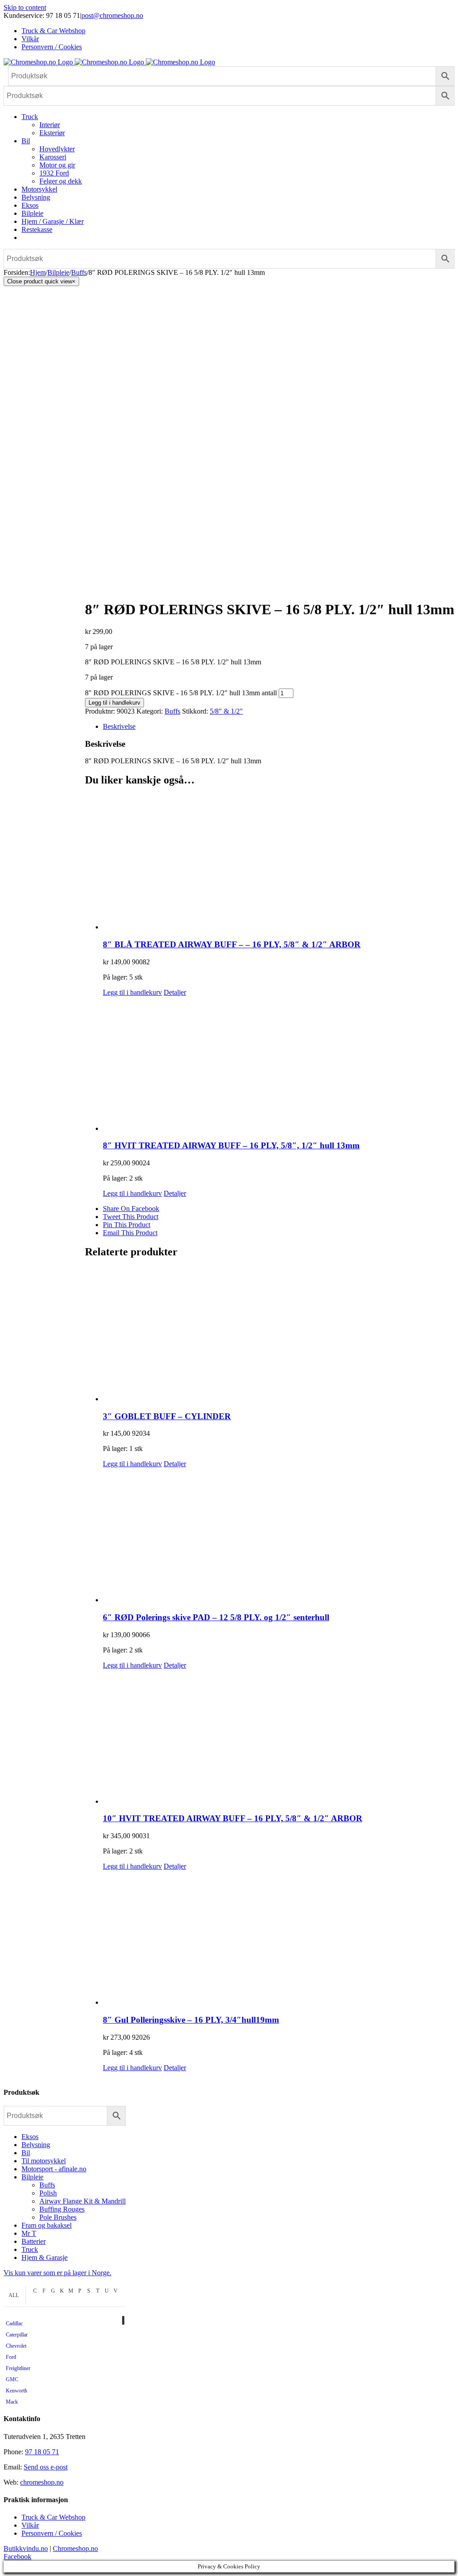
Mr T (29, 2233)
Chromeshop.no (75, 2548)
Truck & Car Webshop (53, 2517)
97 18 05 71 (42, 2452)
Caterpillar (17, 2335)
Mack (12, 2402)
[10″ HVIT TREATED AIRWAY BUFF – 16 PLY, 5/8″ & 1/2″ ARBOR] (279, 1737)
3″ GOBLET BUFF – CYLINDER (167, 1416)
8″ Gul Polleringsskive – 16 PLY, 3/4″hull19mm (191, 2020)
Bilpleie (32, 2177)
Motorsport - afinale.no (54, 2169)
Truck (30, 2249)
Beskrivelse (119, 726)
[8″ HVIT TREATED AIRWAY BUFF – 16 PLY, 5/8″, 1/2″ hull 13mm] (279, 1065)
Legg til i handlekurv (114, 703)
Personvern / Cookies (52, 2533)
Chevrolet (16, 2346)
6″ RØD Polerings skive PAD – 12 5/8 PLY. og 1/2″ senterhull (216, 1617)
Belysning (36, 2145)
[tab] (279, 727)
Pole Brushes (58, 2217)
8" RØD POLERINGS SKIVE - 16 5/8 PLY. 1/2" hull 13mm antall (181, 693)
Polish (48, 2193)
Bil (26, 2153)
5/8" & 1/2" (226, 711)
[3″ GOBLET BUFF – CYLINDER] (279, 1335)
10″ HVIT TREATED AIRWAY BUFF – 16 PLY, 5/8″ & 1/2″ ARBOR (233, 1818)
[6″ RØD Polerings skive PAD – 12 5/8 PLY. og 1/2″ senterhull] (279, 1536)
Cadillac (14, 2324)
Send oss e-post (46, 2467)
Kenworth (17, 2391)
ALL (14, 2295)
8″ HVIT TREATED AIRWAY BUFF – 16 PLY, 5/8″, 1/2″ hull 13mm (231, 1145)
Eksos (30, 2137)
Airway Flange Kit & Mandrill (83, 2201)
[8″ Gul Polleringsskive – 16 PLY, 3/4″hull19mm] (279, 1938)
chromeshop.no (42, 2482)
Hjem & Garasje (45, 2257)
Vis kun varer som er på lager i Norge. (57, 2273)
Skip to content (25, 7)
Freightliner (18, 2368)
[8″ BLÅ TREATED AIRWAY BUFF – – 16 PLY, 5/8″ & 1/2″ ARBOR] (279, 863)
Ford (11, 2357)
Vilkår (30, 2525)
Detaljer (175, 992)
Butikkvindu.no (26, 2548)
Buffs (172, 711)
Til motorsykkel (44, 2161)
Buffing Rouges (62, 2209)
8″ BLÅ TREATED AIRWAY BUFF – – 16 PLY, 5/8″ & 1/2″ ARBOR (232, 944)
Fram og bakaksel (47, 2225)
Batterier (34, 2241)
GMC (12, 2379)
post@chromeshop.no (112, 15)
